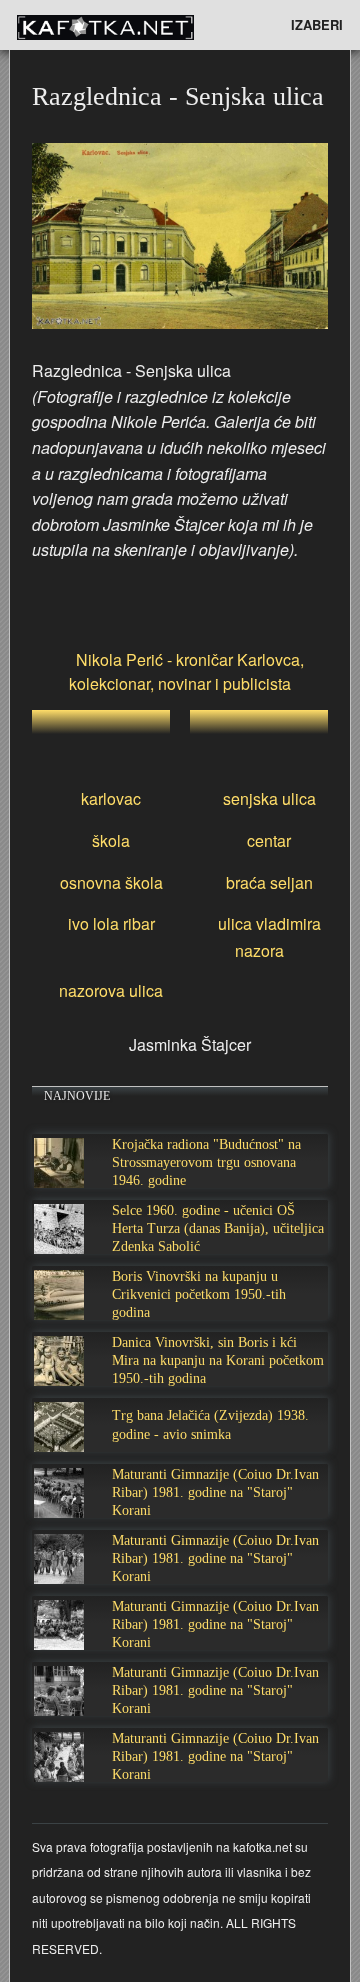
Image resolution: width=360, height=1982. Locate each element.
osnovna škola (111, 882)
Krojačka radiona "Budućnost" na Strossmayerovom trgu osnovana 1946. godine (206, 1162)
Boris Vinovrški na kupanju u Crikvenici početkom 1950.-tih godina (199, 1294)
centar (269, 840)
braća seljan (269, 882)
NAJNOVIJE (77, 1096)
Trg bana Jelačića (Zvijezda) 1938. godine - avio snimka (210, 1424)
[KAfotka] (135, 25)
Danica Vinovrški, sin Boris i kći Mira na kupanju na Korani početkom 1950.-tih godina (218, 1360)
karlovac (111, 798)
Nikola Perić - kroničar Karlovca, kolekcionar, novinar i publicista (186, 671)
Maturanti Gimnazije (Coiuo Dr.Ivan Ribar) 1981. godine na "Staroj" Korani (215, 1492)
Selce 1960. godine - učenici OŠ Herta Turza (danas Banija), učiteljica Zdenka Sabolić (218, 1228)
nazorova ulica (111, 990)
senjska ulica (269, 798)
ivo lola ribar (111, 923)
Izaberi (317, 24)
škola (111, 840)
